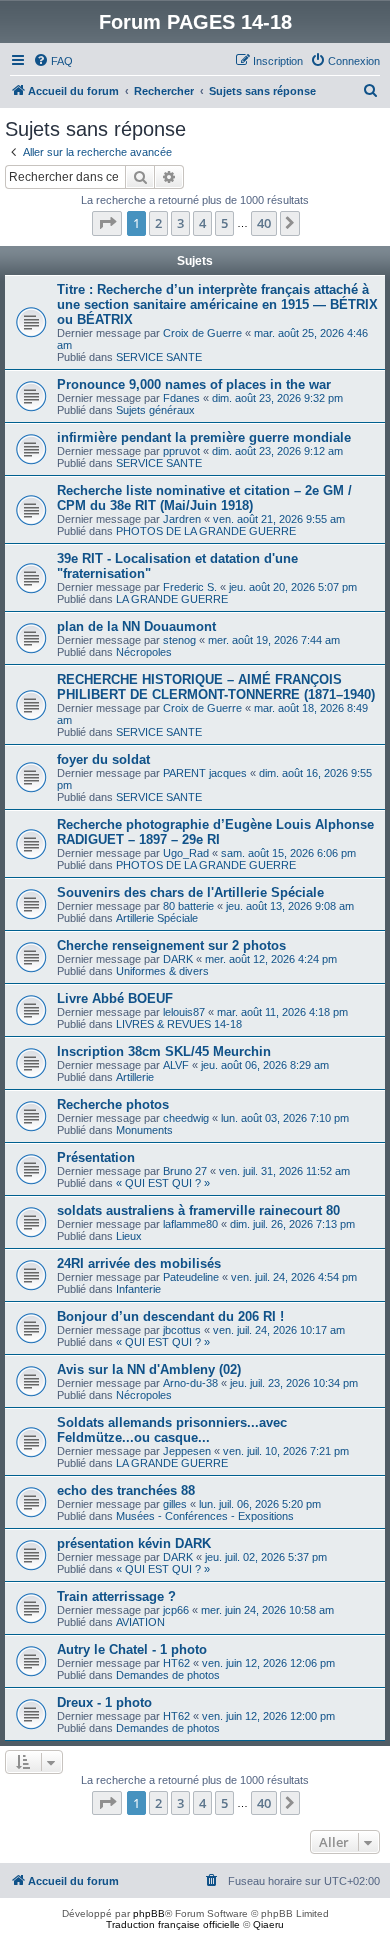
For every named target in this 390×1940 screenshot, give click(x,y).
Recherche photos (113, 1104)
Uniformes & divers (162, 971)
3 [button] (180, 223)
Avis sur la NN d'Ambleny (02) (149, 1369)
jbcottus (182, 1330)
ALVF (176, 1065)
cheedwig (186, 1118)
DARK (178, 959)
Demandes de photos (168, 1675)
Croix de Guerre (202, 333)
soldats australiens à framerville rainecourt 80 (198, 1210)
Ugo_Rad (186, 853)
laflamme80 (190, 1224)
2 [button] (158, 223)
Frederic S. (190, 587)
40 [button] (264, 223)
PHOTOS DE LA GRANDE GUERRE (206, 531)
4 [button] (202, 223)
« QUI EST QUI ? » (163, 1183)
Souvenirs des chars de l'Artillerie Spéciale (190, 892)
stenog (179, 640)
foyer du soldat (103, 759)
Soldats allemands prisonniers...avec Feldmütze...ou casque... (172, 1430)
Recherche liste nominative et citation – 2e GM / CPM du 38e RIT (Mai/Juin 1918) (204, 498)
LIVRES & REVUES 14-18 (179, 1024)
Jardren (182, 519)
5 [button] (224, 223)
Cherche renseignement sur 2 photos (171, 945)
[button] (107, 223)
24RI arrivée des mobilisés (139, 1263)
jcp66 (176, 1610)
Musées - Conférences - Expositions (205, 1516)
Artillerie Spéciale (157, 918)
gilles (175, 1504)
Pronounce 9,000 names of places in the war (194, 384)
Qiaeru (268, 1924)
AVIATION (140, 1622)
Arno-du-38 (190, 1383)
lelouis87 (184, 1012)
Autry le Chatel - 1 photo (132, 1649)
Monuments (144, 1130)
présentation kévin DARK (134, 1543)
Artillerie (135, 1077)
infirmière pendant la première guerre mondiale (204, 437)
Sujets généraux (155, 410)
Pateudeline (191, 1277)
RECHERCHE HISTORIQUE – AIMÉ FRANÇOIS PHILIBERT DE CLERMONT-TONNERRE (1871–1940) (216, 687)
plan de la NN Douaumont (136, 626)
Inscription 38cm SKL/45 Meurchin (164, 1051)
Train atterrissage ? (116, 1596)
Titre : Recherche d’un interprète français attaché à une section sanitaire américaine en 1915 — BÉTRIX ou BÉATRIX (217, 304)
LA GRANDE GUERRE (172, 599)
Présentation (96, 1157)
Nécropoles (144, 652)
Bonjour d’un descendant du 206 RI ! (170, 1316)
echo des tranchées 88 (126, 1490)
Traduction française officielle (173, 1924)
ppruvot (181, 451)
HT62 (176, 1663)
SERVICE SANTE (159, 357)
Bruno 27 (185, 1171)
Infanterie (138, 1289)
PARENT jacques (205, 773)
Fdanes (181, 398)
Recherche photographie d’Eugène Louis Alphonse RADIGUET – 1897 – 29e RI (215, 832)
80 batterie (188, 906)
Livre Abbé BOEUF (115, 998)
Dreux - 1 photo (104, 1702)
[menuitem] (53, 61)
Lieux (129, 1236)
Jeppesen (187, 1451)
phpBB (149, 1913)
